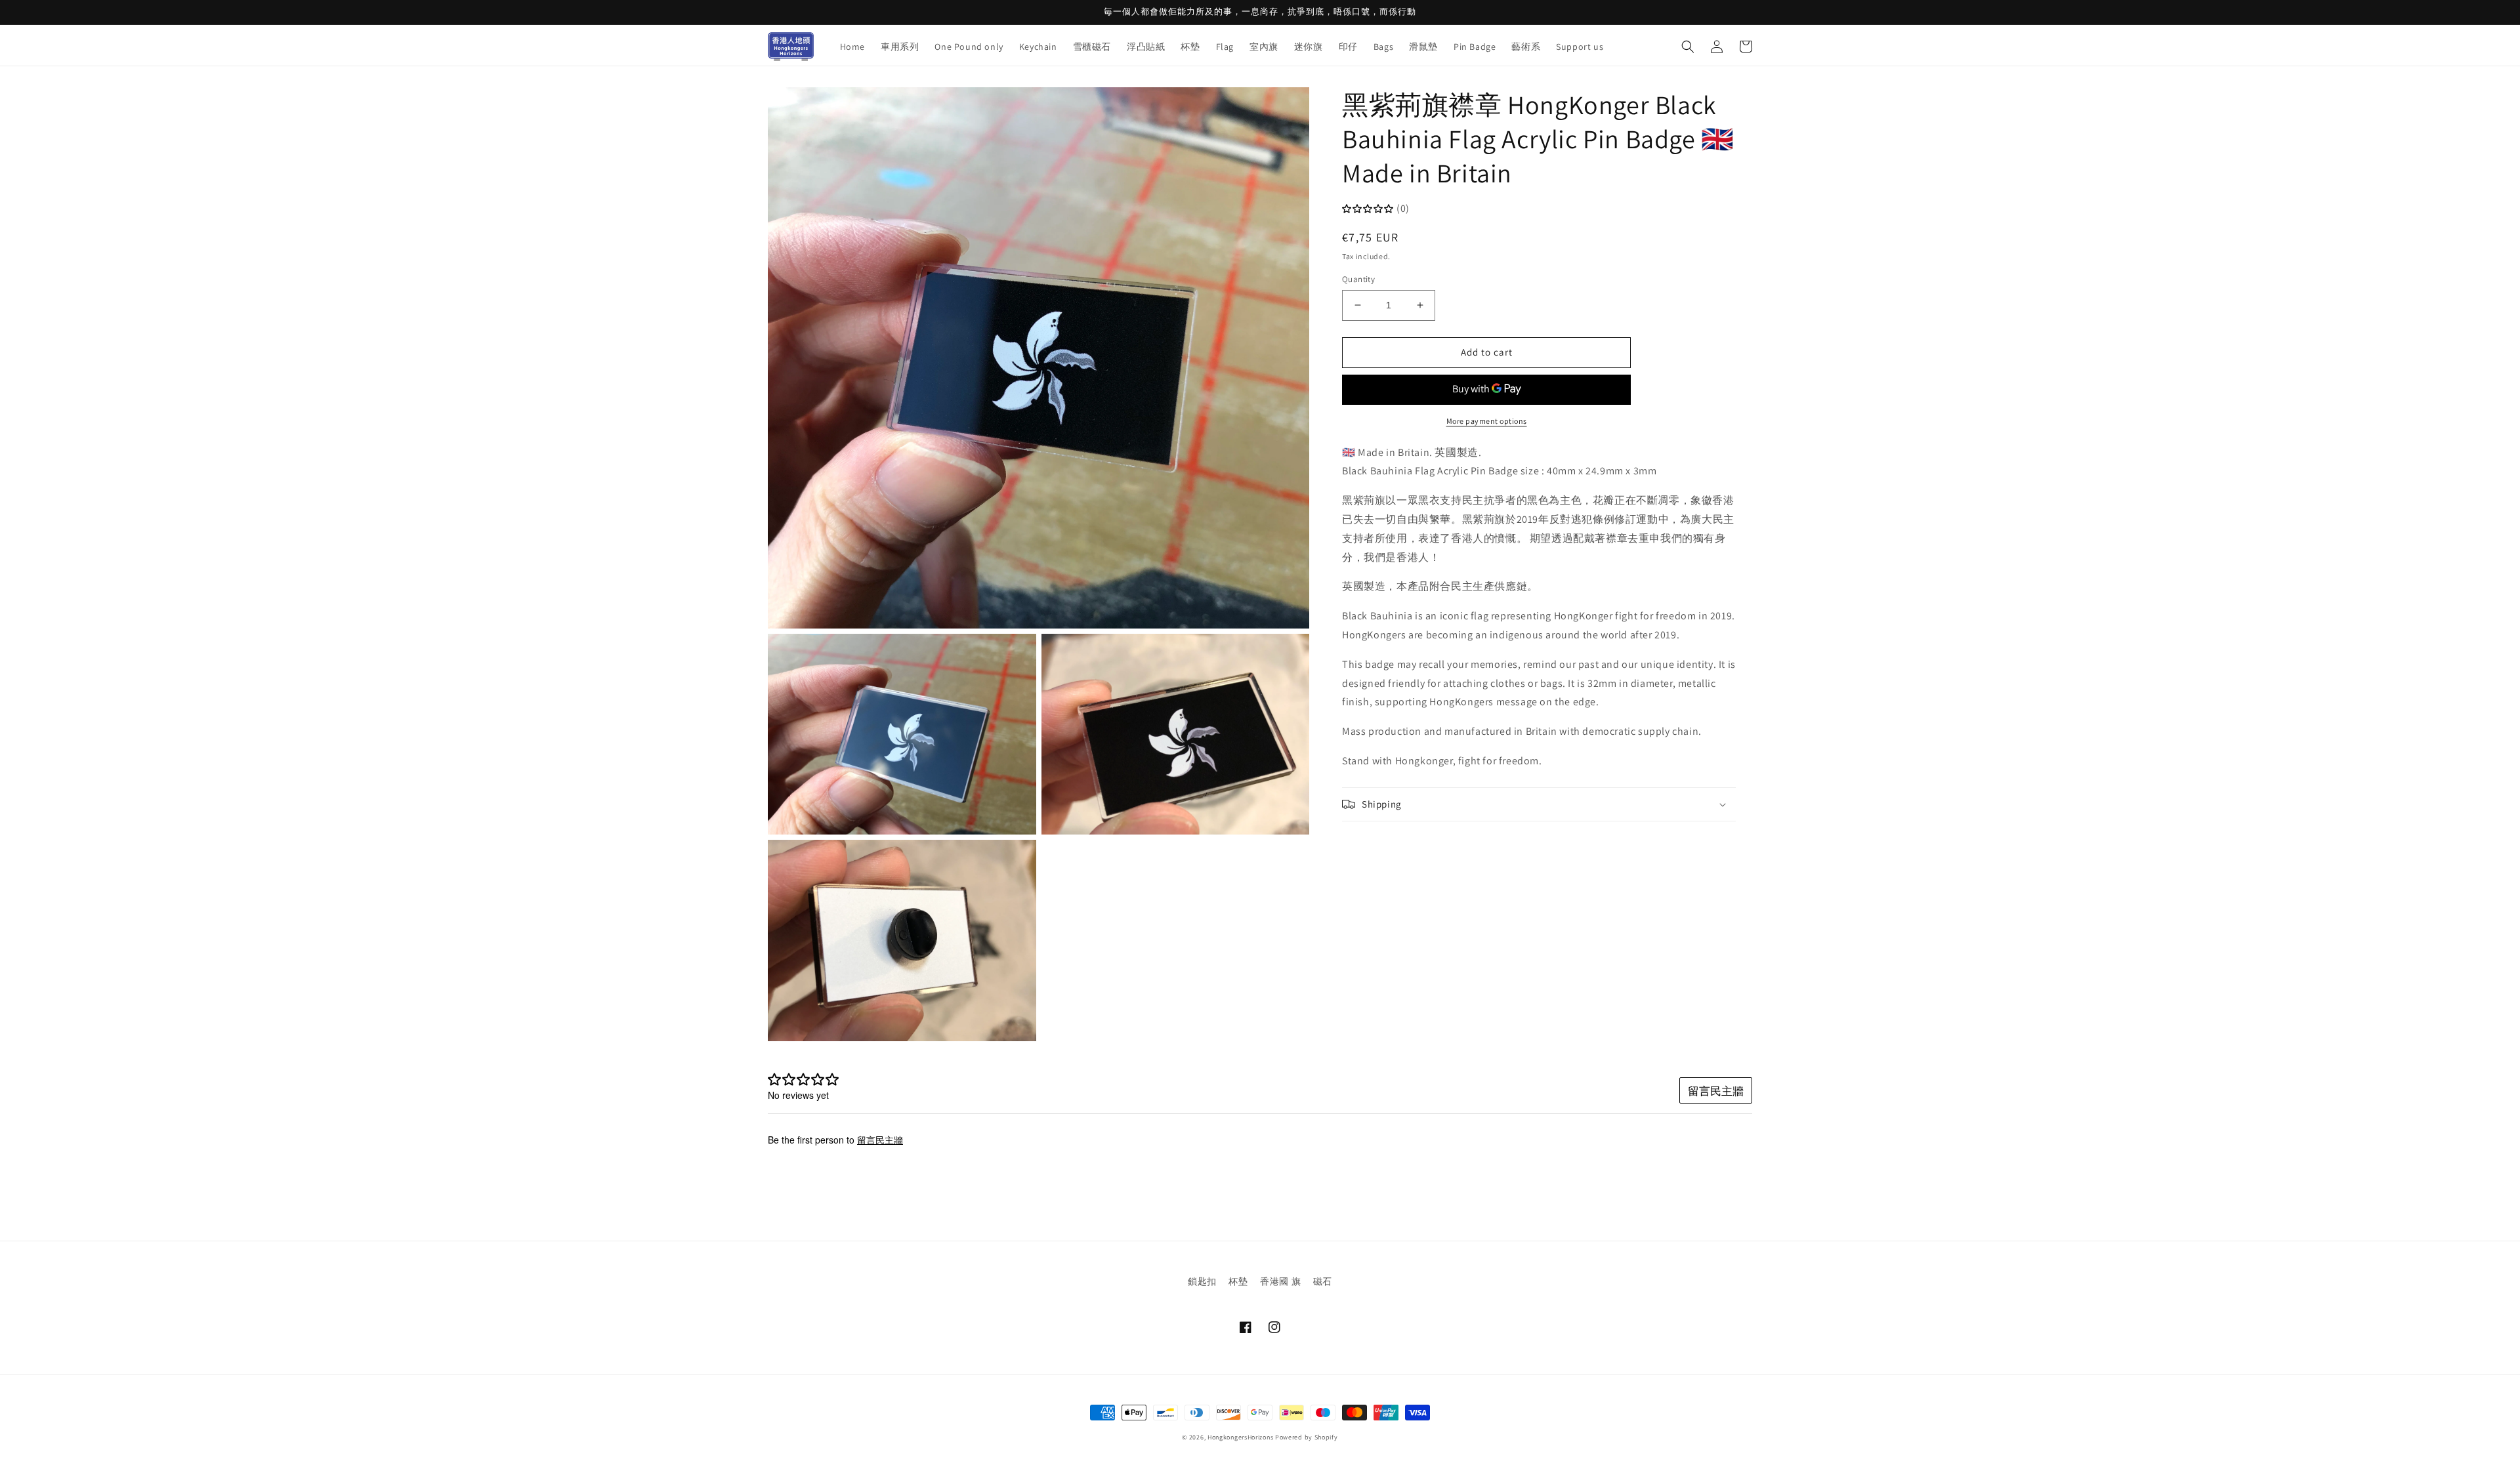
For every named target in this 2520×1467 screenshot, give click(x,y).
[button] (1688, 47)
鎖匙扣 (1202, 1281)
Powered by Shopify (1307, 1437)
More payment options (1487, 421)
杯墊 (1238, 1281)
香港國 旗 (1280, 1281)
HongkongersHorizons (1240, 1437)
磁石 (1323, 1281)
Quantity (1358, 279)
